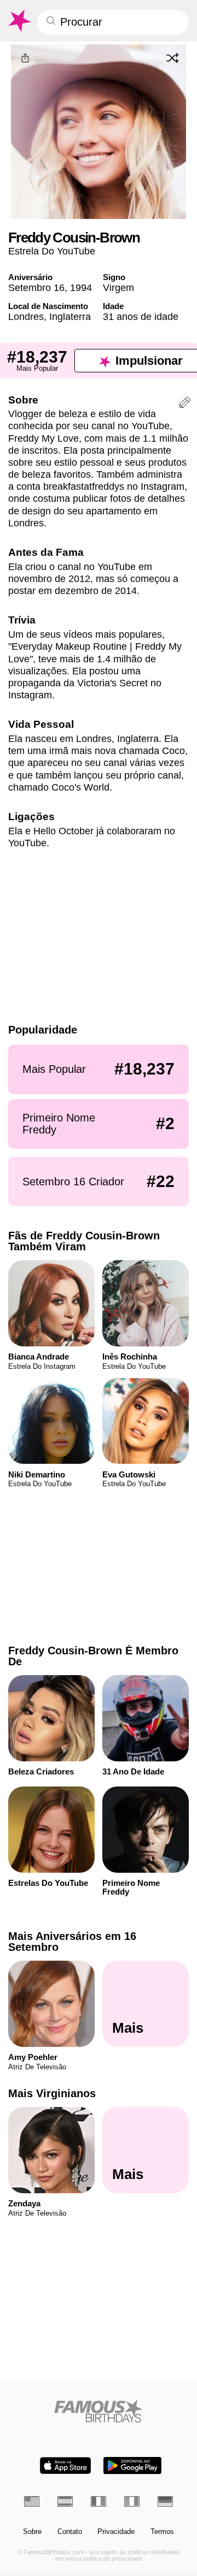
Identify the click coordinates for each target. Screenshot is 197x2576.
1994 (81, 287)
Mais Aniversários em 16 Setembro (72, 1942)
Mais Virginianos (52, 2094)
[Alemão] (165, 2501)
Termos (162, 2532)
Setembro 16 (36, 287)
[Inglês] (32, 2501)
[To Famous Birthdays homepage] (19, 21)
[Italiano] (132, 2501)
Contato (70, 2532)
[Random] (172, 58)
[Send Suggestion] (185, 404)
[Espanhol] (65, 2501)
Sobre (32, 2532)
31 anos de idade (141, 316)
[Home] (99, 2411)
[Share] (25, 59)
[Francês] (99, 2501)
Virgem (118, 287)
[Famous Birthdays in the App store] (65, 2465)
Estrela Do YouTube (52, 251)
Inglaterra (70, 316)
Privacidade (116, 2532)
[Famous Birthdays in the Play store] (132, 2465)
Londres (26, 316)
